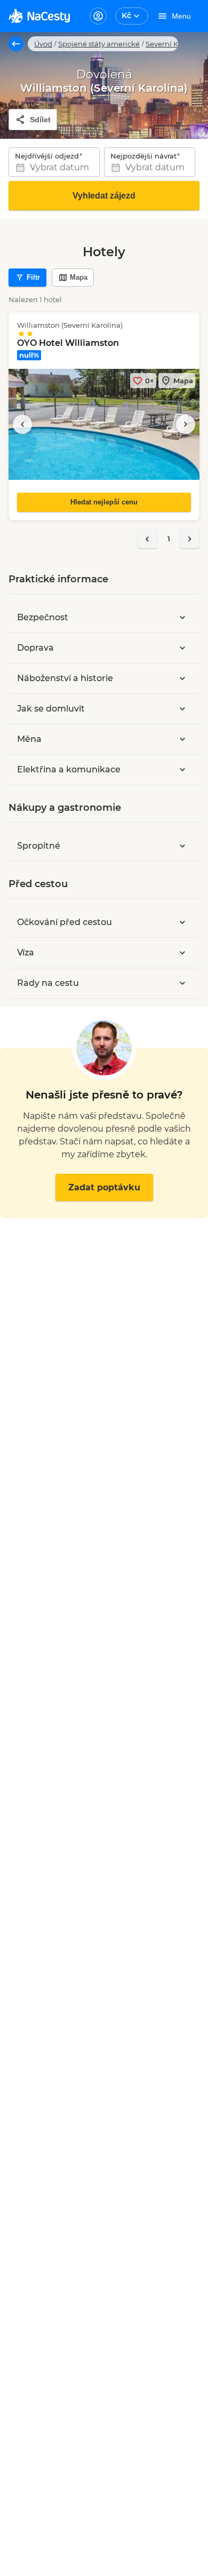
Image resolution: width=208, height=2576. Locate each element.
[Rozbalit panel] (182, 618)
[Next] (190, 539)
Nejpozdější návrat (143, 156)
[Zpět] (16, 44)
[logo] (39, 16)
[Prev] (147, 539)
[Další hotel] (186, 424)
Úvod (43, 44)
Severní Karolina (174, 44)
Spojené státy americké (99, 44)
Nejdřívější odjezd (47, 156)
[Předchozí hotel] (22, 424)
